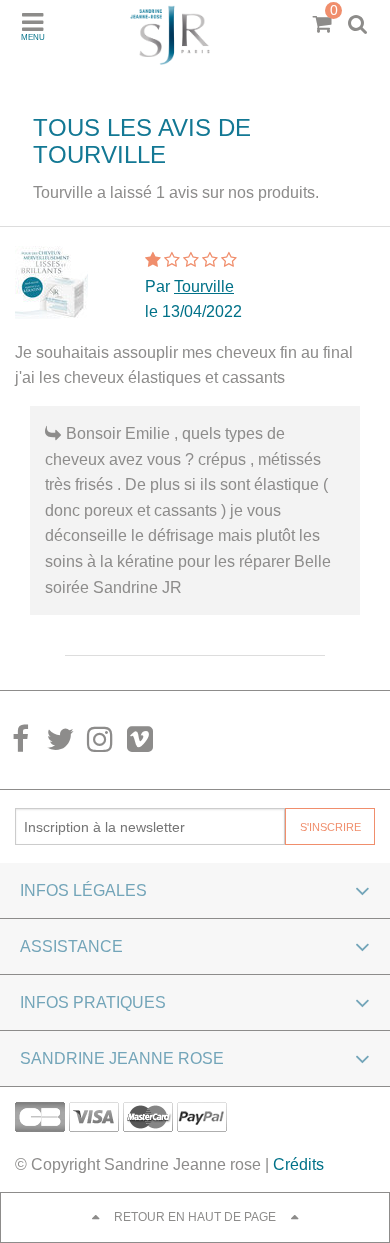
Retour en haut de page (195, 1217)
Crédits (298, 1164)
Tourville (204, 286)
